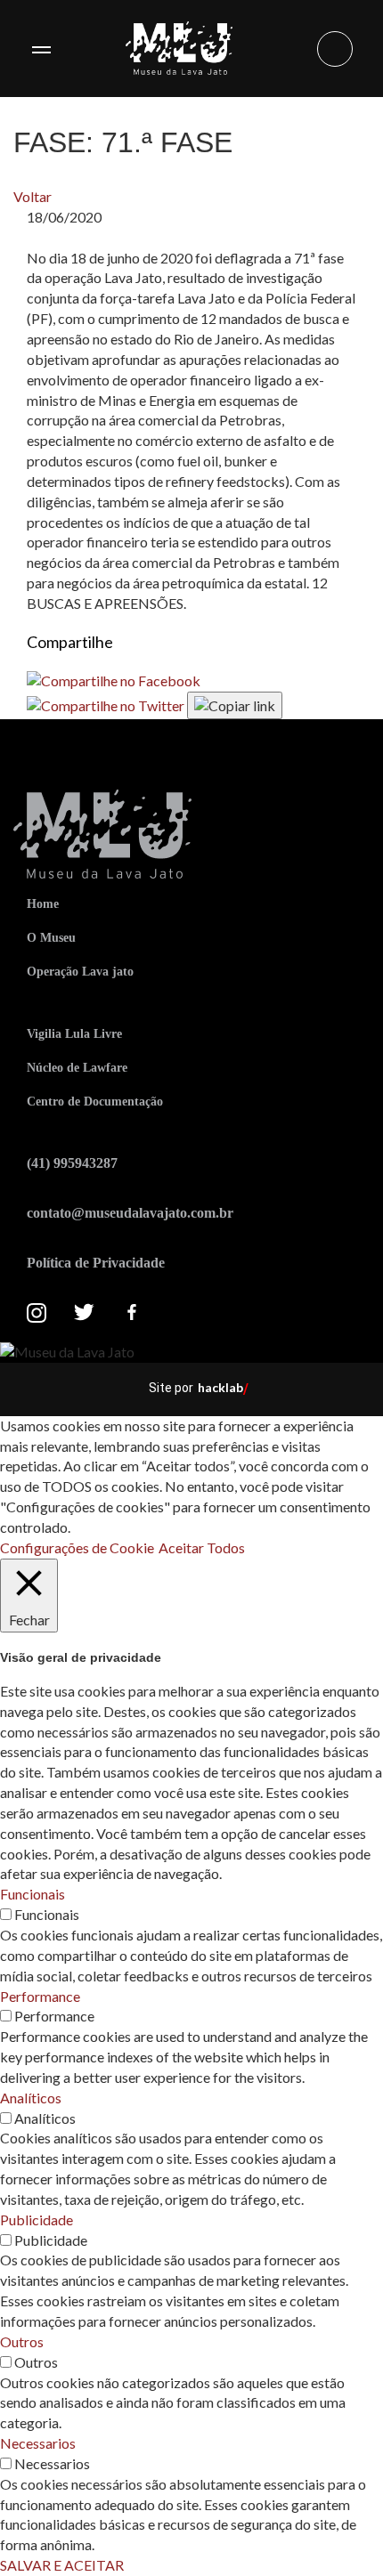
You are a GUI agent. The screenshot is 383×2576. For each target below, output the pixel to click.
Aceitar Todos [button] (202, 1547)
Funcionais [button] (33, 1894)
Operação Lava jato (80, 972)
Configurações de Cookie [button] (77, 1547)
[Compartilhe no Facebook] (114, 680)
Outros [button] (22, 2341)
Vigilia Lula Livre (74, 1034)
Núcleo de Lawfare (77, 1068)
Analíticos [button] (31, 2098)
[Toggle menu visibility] (41, 49)
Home (43, 904)
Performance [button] (40, 1996)
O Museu (51, 938)
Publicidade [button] (37, 2220)
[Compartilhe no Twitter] (107, 704)
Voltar (33, 196)
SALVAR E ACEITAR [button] (62, 2565)
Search (335, 49)
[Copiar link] (235, 705)
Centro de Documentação (95, 1102)
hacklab (220, 1387)
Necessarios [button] (38, 2443)
